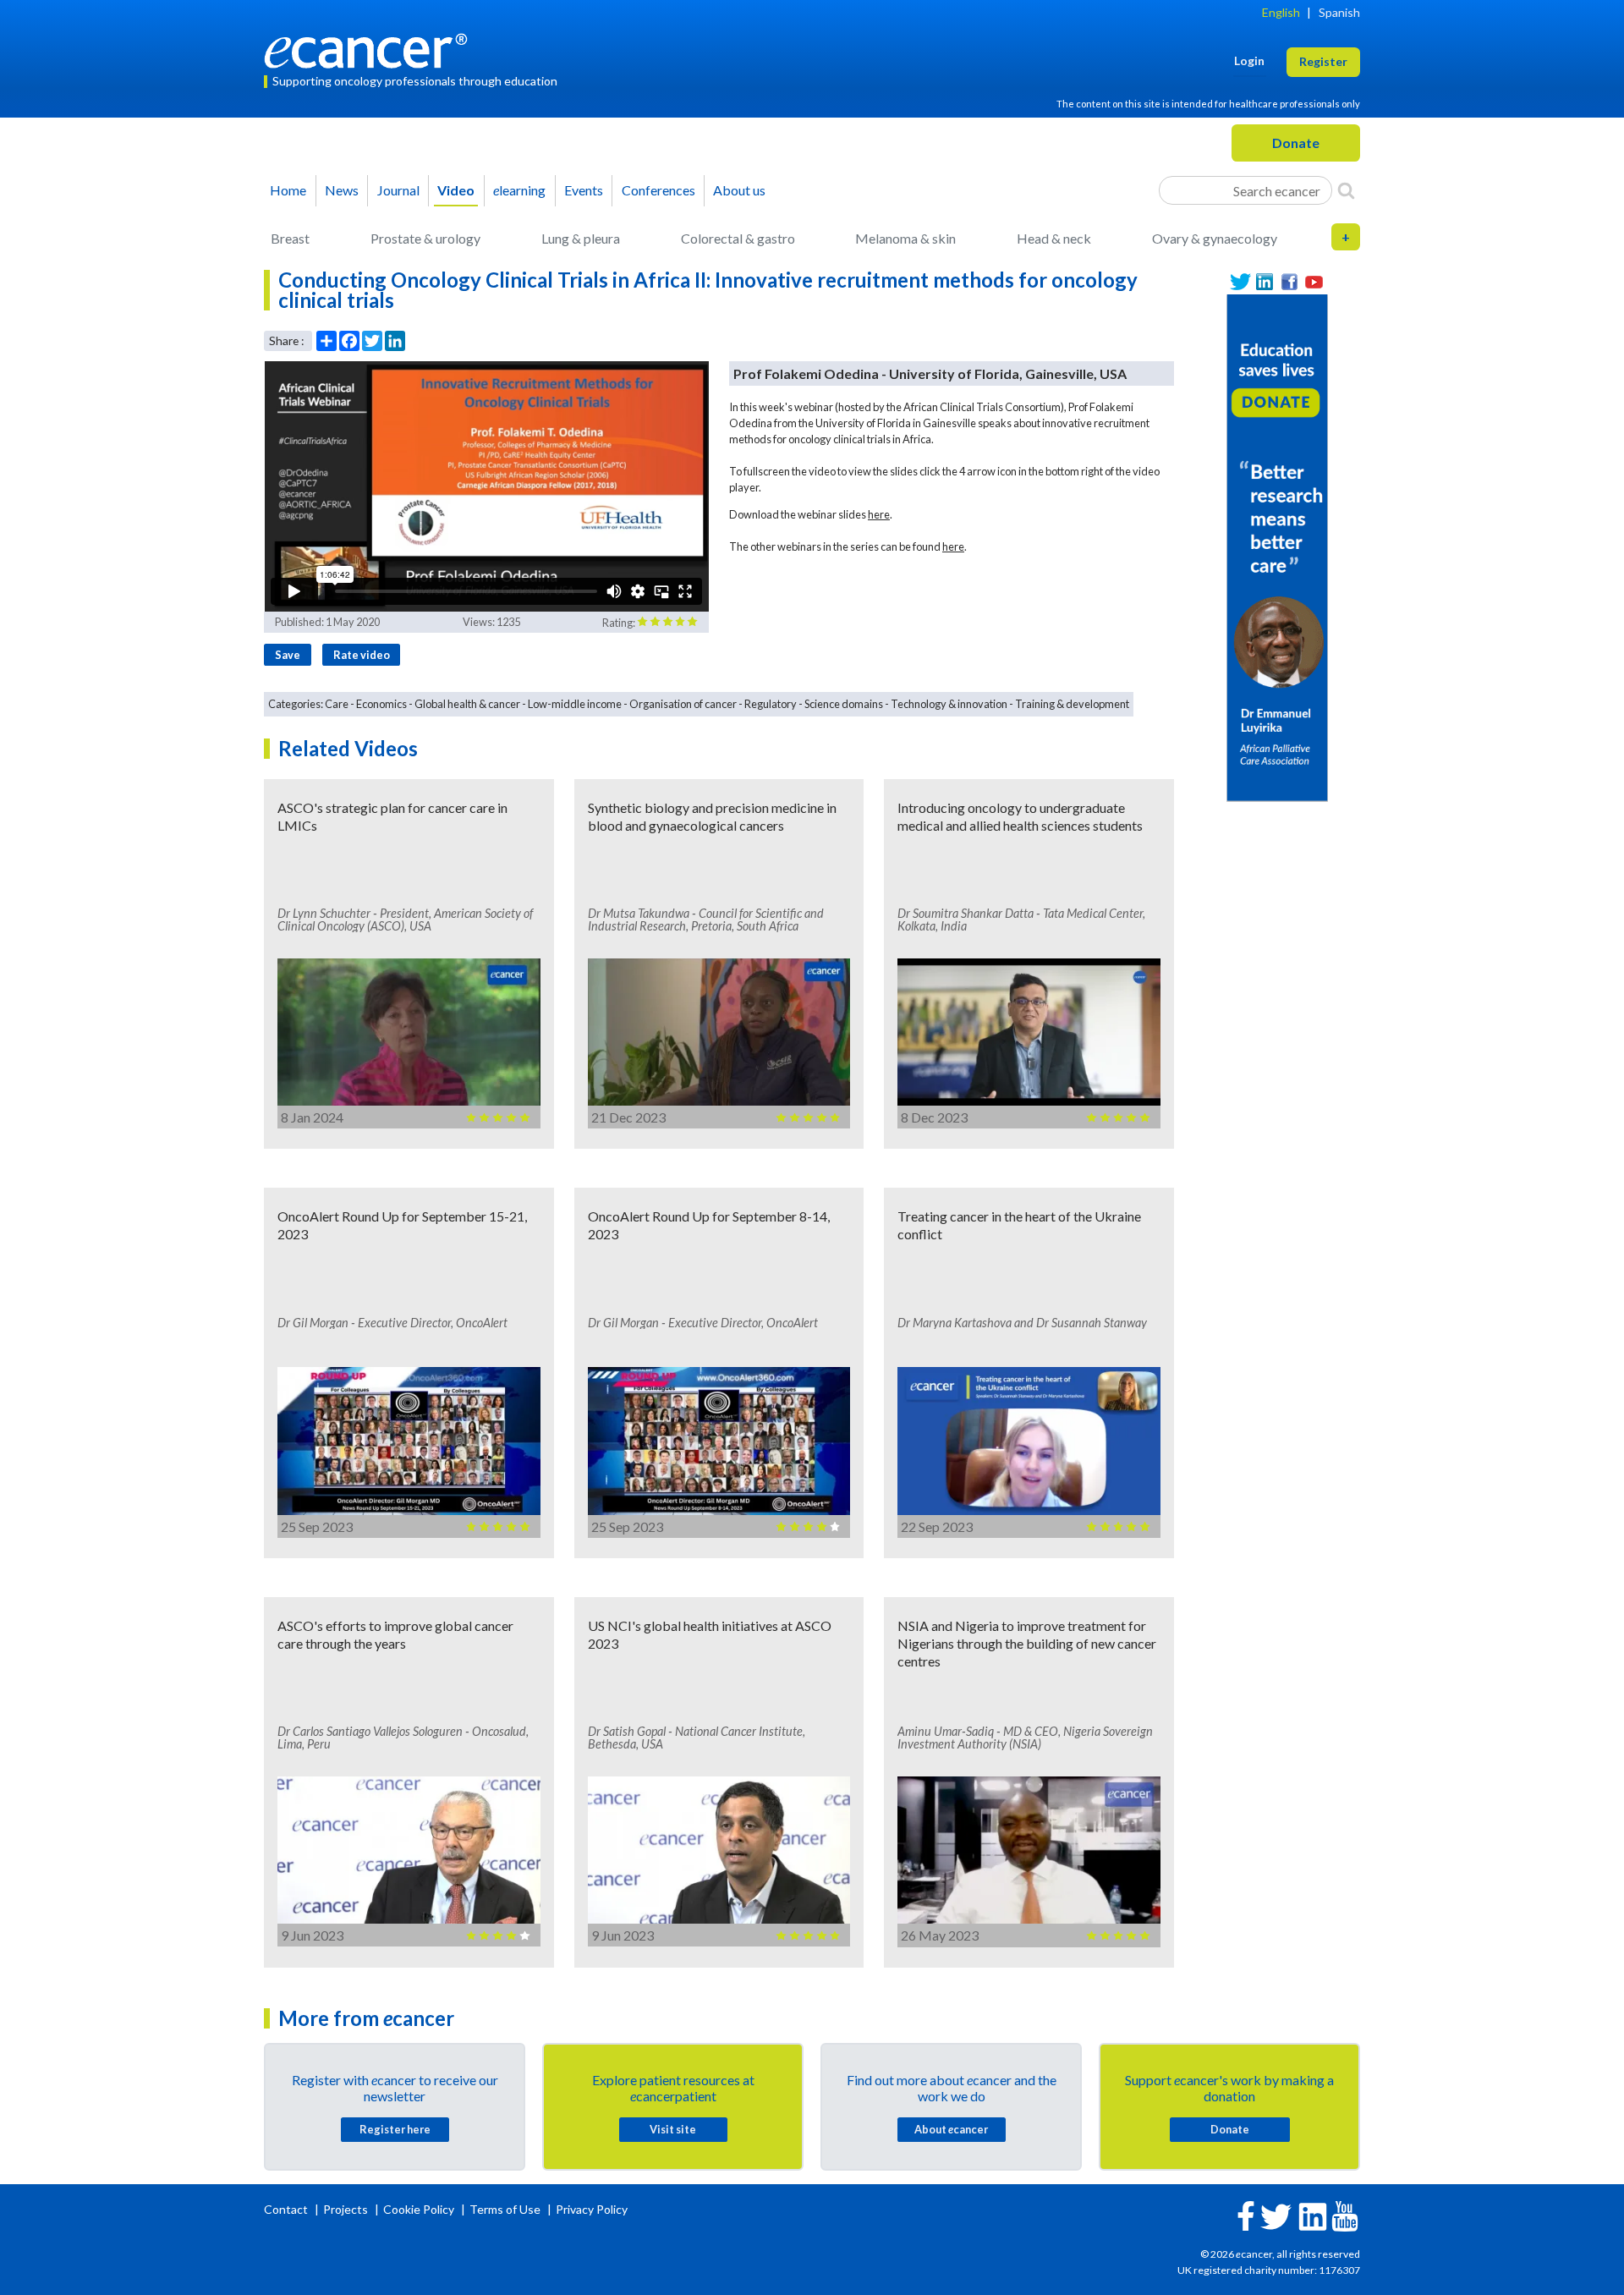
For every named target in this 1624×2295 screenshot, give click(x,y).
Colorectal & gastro (738, 238)
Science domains (844, 704)
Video (456, 190)
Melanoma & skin (905, 238)
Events (584, 190)
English (1281, 12)
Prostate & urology (425, 238)
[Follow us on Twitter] (1240, 282)
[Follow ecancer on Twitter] (1276, 2215)
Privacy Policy (592, 2209)
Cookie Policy (419, 2209)
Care (337, 704)
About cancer (951, 2129)
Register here (395, 2129)
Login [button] (1249, 60)
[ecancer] (370, 49)
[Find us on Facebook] (1289, 282)
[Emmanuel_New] (1277, 546)
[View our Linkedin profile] (1265, 282)
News (342, 190)
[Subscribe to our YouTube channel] (1314, 282)
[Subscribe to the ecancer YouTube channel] (1345, 2215)
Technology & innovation (949, 704)
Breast (290, 238)
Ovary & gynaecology (1215, 238)
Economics (381, 704)
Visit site (673, 2129)
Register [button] (1323, 61)
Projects (347, 2209)
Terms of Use (505, 2209)
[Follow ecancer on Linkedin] (1313, 2215)
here (879, 514)
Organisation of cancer (683, 704)
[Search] (1346, 190)
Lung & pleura (581, 238)
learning (519, 190)
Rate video (362, 655)
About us (739, 190)
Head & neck (1054, 238)
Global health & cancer (467, 704)
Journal (398, 190)
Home (288, 190)
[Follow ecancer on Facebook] (1246, 2214)
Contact (287, 2209)
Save (288, 655)
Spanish (1339, 12)
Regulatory (771, 704)
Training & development (1072, 704)
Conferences (658, 190)
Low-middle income (575, 704)
